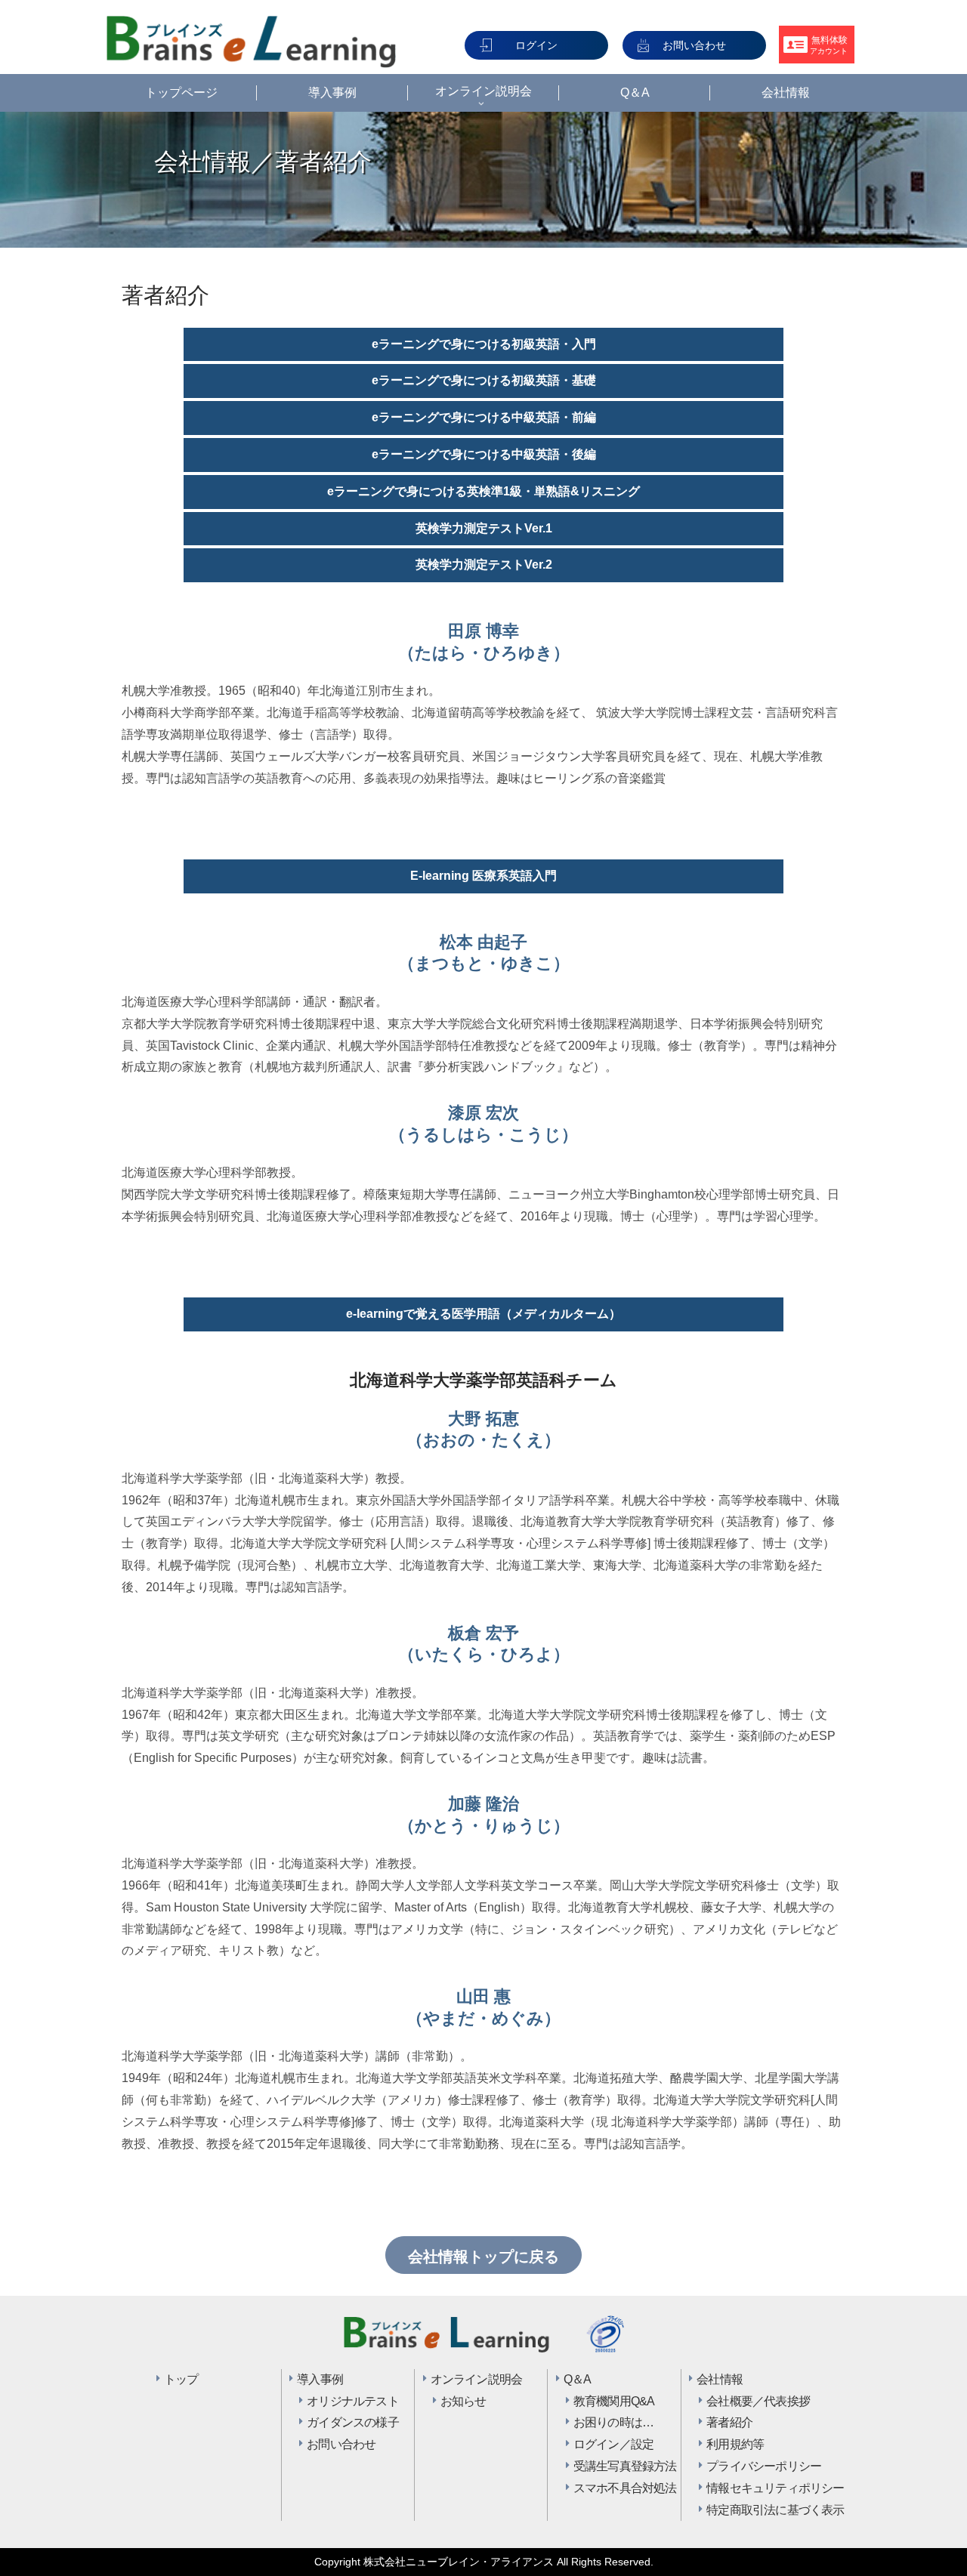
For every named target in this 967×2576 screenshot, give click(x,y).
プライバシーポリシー (749, 2466)
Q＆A (578, 2379)
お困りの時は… (613, 2422)
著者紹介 (729, 2422)
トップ (181, 2379)
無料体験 (829, 45)
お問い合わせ (694, 45)
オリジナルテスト (349, 2401)
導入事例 (320, 2379)
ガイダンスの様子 (349, 2422)
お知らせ (463, 2401)
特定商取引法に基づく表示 (749, 2510)
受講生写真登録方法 (616, 2466)
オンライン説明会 (477, 2379)
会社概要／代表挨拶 (749, 2401)
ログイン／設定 (613, 2444)
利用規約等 (735, 2444)
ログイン (536, 45)
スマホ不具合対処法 (616, 2488)
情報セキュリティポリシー (749, 2488)
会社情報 (720, 2379)
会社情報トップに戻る (483, 2257)
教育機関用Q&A (614, 2401)
